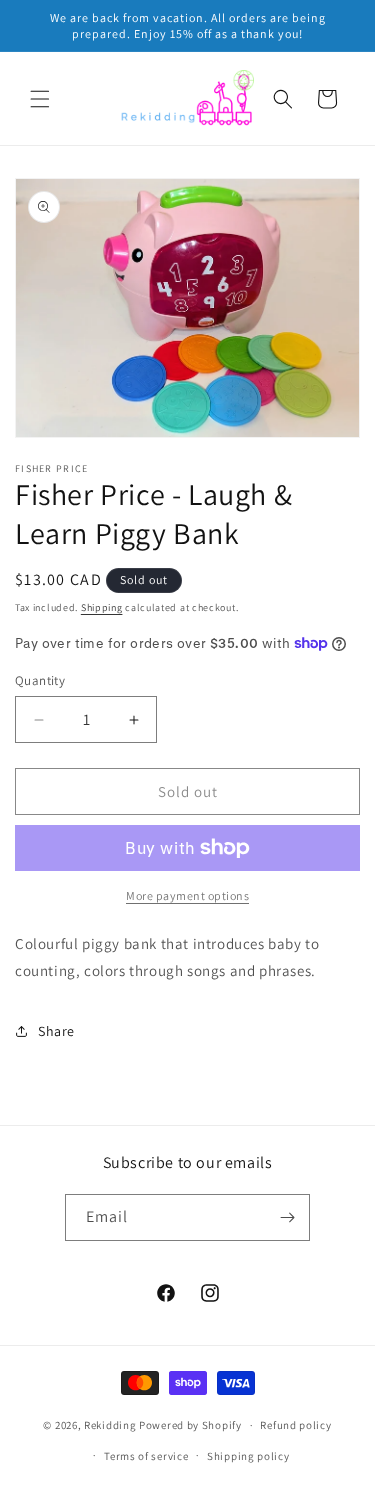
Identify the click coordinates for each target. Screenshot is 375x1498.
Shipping (102, 607)
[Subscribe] (287, 1217)
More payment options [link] (187, 895)
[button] (40, 99)
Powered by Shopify (190, 1425)
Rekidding (110, 1425)
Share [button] (56, 1031)
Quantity (40, 680)
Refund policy (295, 1425)
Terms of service (146, 1456)
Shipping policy (248, 1456)
